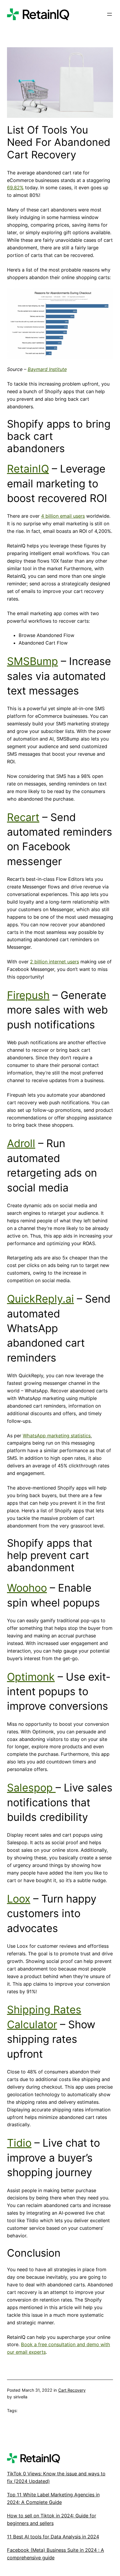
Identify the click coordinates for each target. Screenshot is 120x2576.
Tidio (19, 2143)
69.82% (15, 188)
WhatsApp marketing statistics (57, 1436)
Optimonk (31, 1677)
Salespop (31, 1788)
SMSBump (32, 661)
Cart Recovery (72, 2390)
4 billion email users (63, 516)
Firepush (28, 995)
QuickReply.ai (40, 1299)
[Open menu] (110, 14)
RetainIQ (28, 469)
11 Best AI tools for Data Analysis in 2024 (53, 2537)
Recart (23, 817)
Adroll (21, 1143)
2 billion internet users (54, 962)
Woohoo (27, 1588)
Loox (19, 1899)
